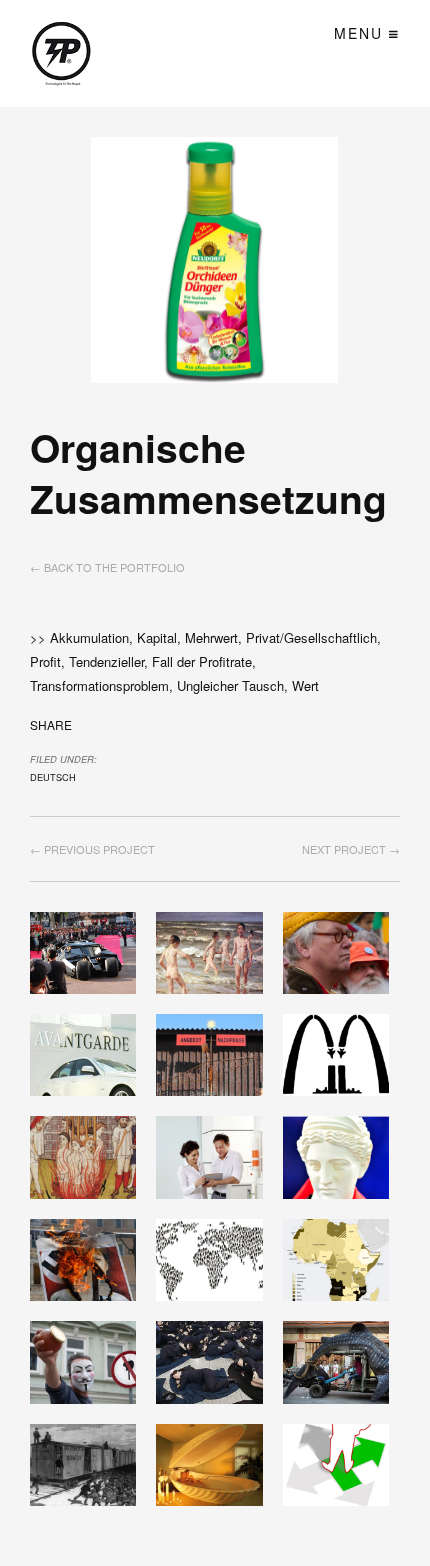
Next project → (351, 849)
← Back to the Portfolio (107, 567)
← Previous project (92, 849)
